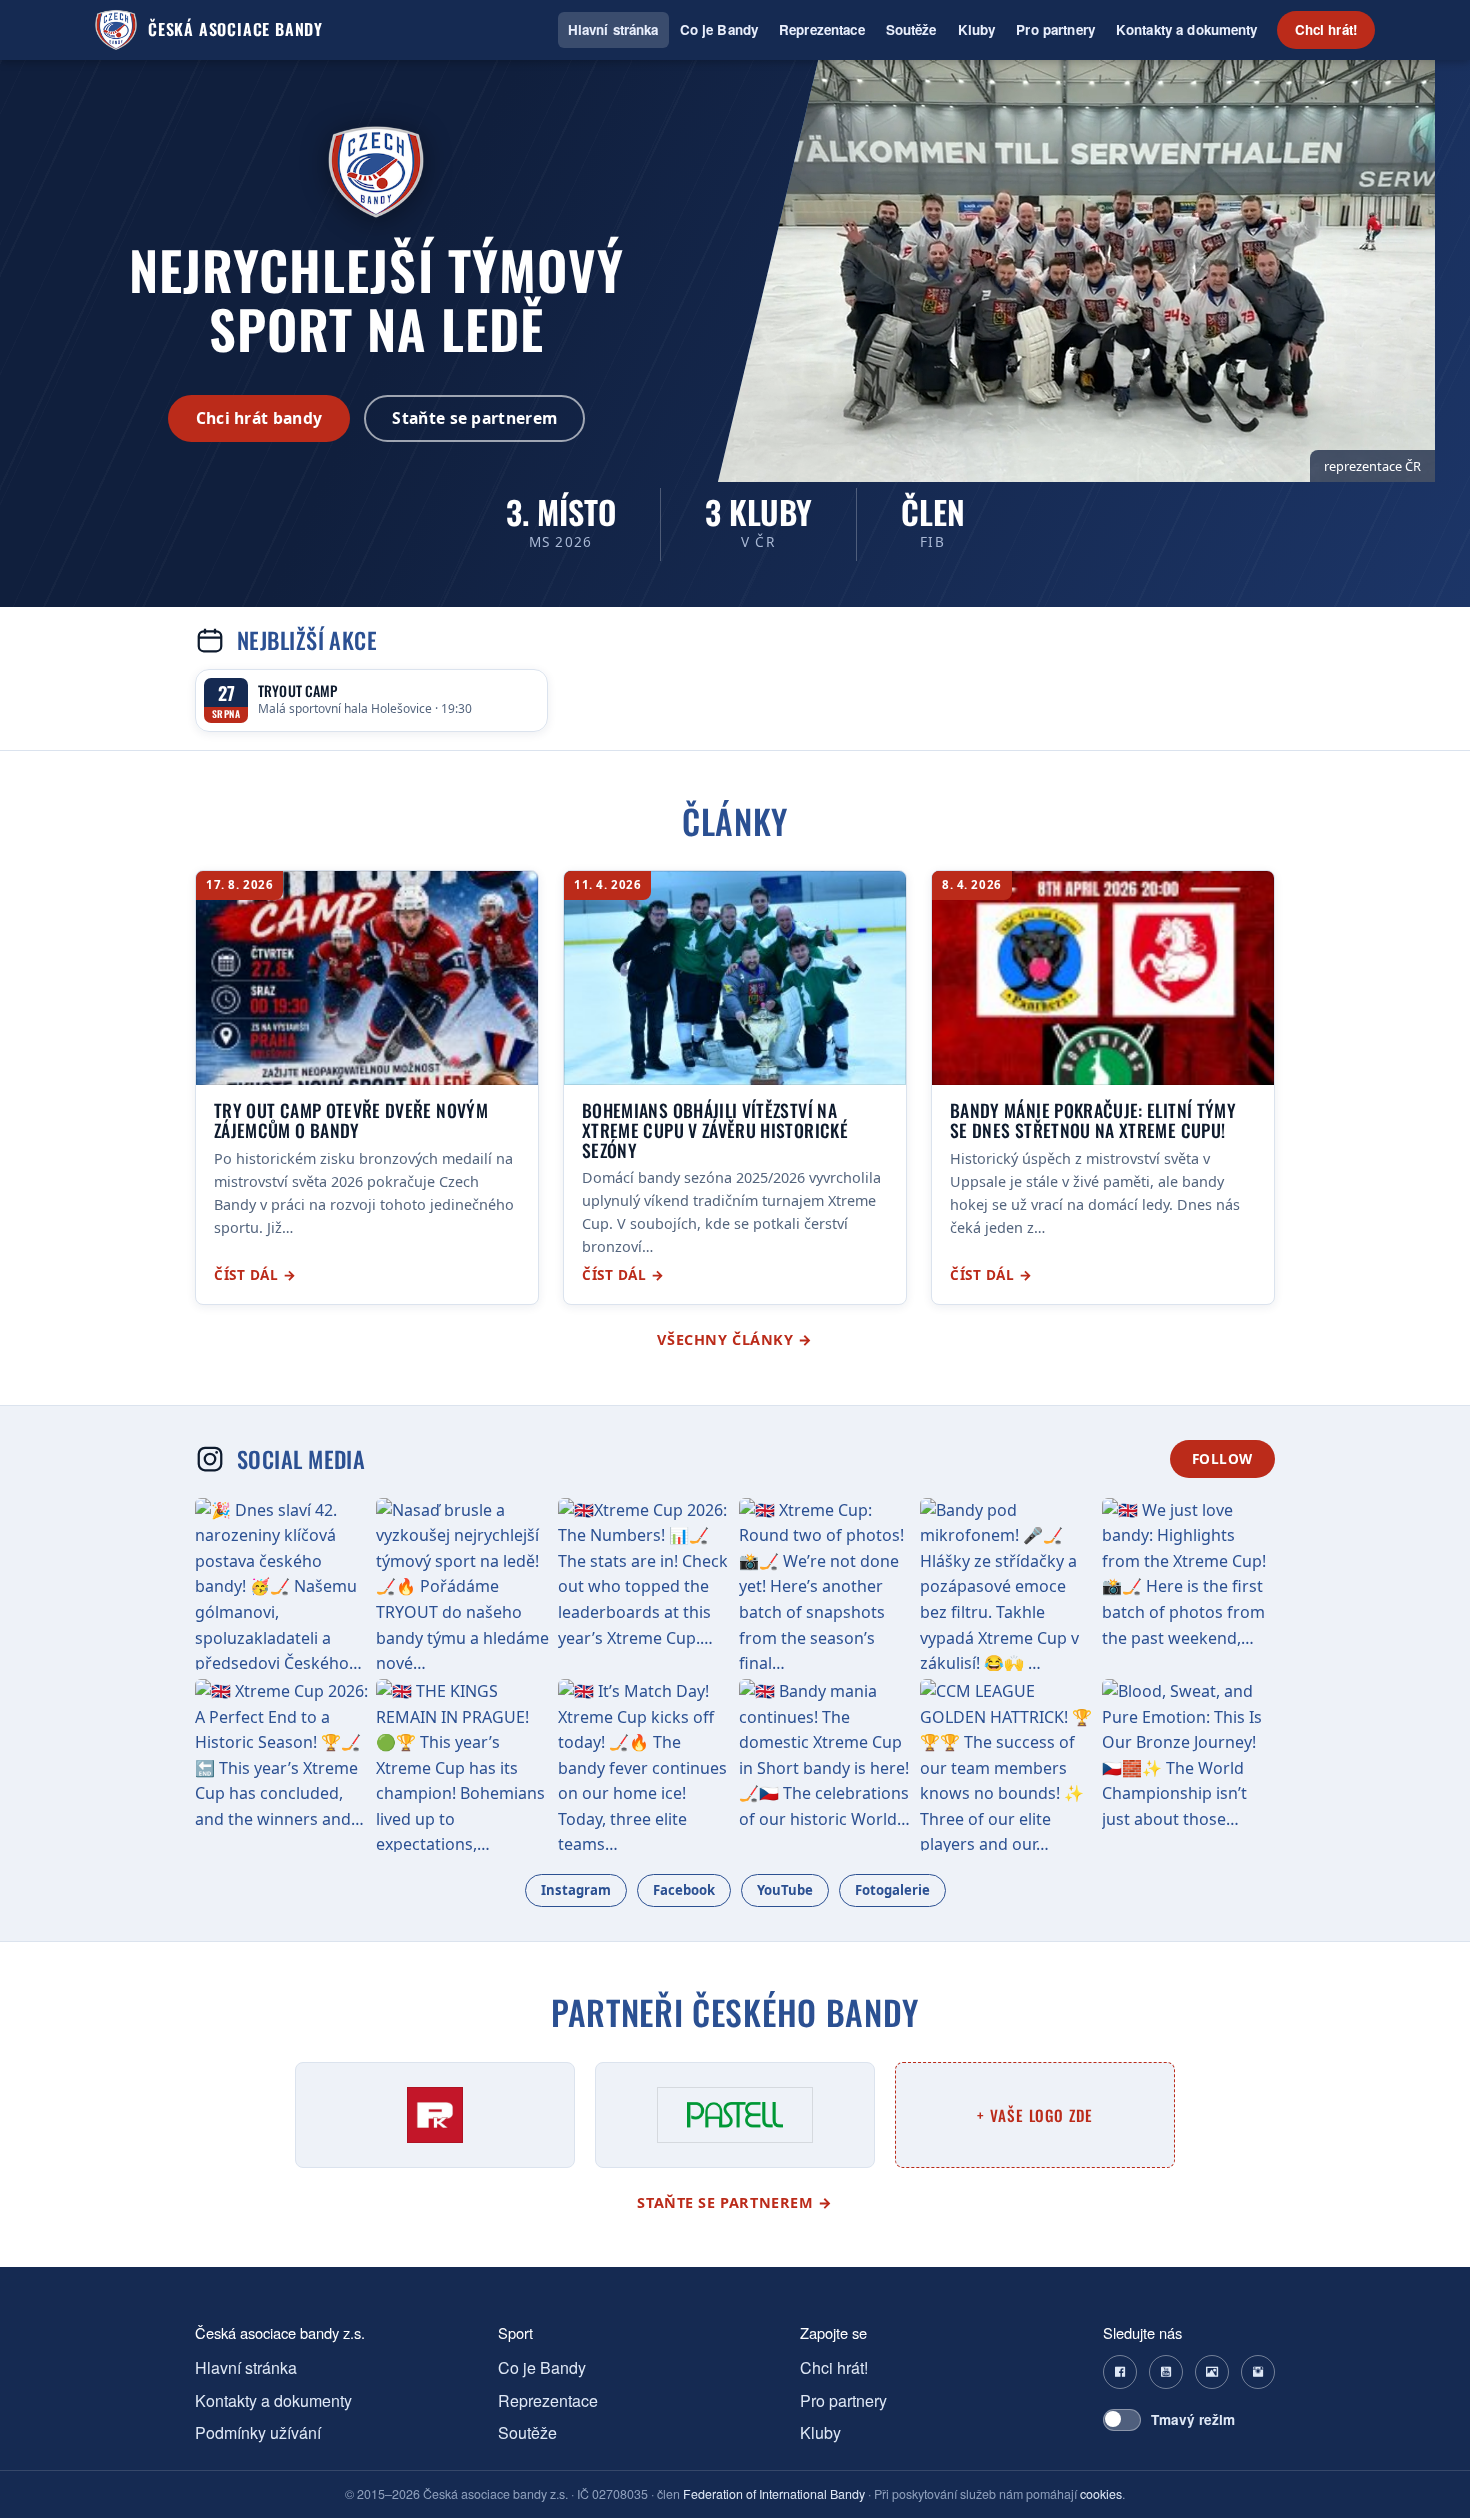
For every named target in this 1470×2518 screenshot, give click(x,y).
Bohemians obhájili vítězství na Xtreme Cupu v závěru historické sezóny (715, 1129)
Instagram (576, 1890)
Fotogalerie (892, 1890)
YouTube (785, 1890)
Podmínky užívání (258, 2432)
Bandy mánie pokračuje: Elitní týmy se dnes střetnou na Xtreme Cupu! (1093, 1120)
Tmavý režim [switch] (1193, 2419)
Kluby (977, 29)
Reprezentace (822, 29)
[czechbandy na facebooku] (1120, 2372)
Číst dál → (255, 1274)
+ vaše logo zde (1035, 2115)
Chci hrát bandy (259, 418)
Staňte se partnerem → (734, 2202)
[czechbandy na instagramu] (1258, 2372)
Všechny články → (734, 1339)
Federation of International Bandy (774, 2494)
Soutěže (911, 29)
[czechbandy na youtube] (1166, 2372)
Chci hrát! (1326, 29)
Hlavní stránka (613, 29)
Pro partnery (1055, 29)
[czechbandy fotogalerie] (1212, 2372)
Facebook (684, 1890)
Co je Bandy (719, 29)
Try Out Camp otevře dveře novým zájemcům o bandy (351, 1120)
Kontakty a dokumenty (1187, 29)
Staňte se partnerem (474, 418)
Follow (1222, 1458)
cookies (1101, 2494)
